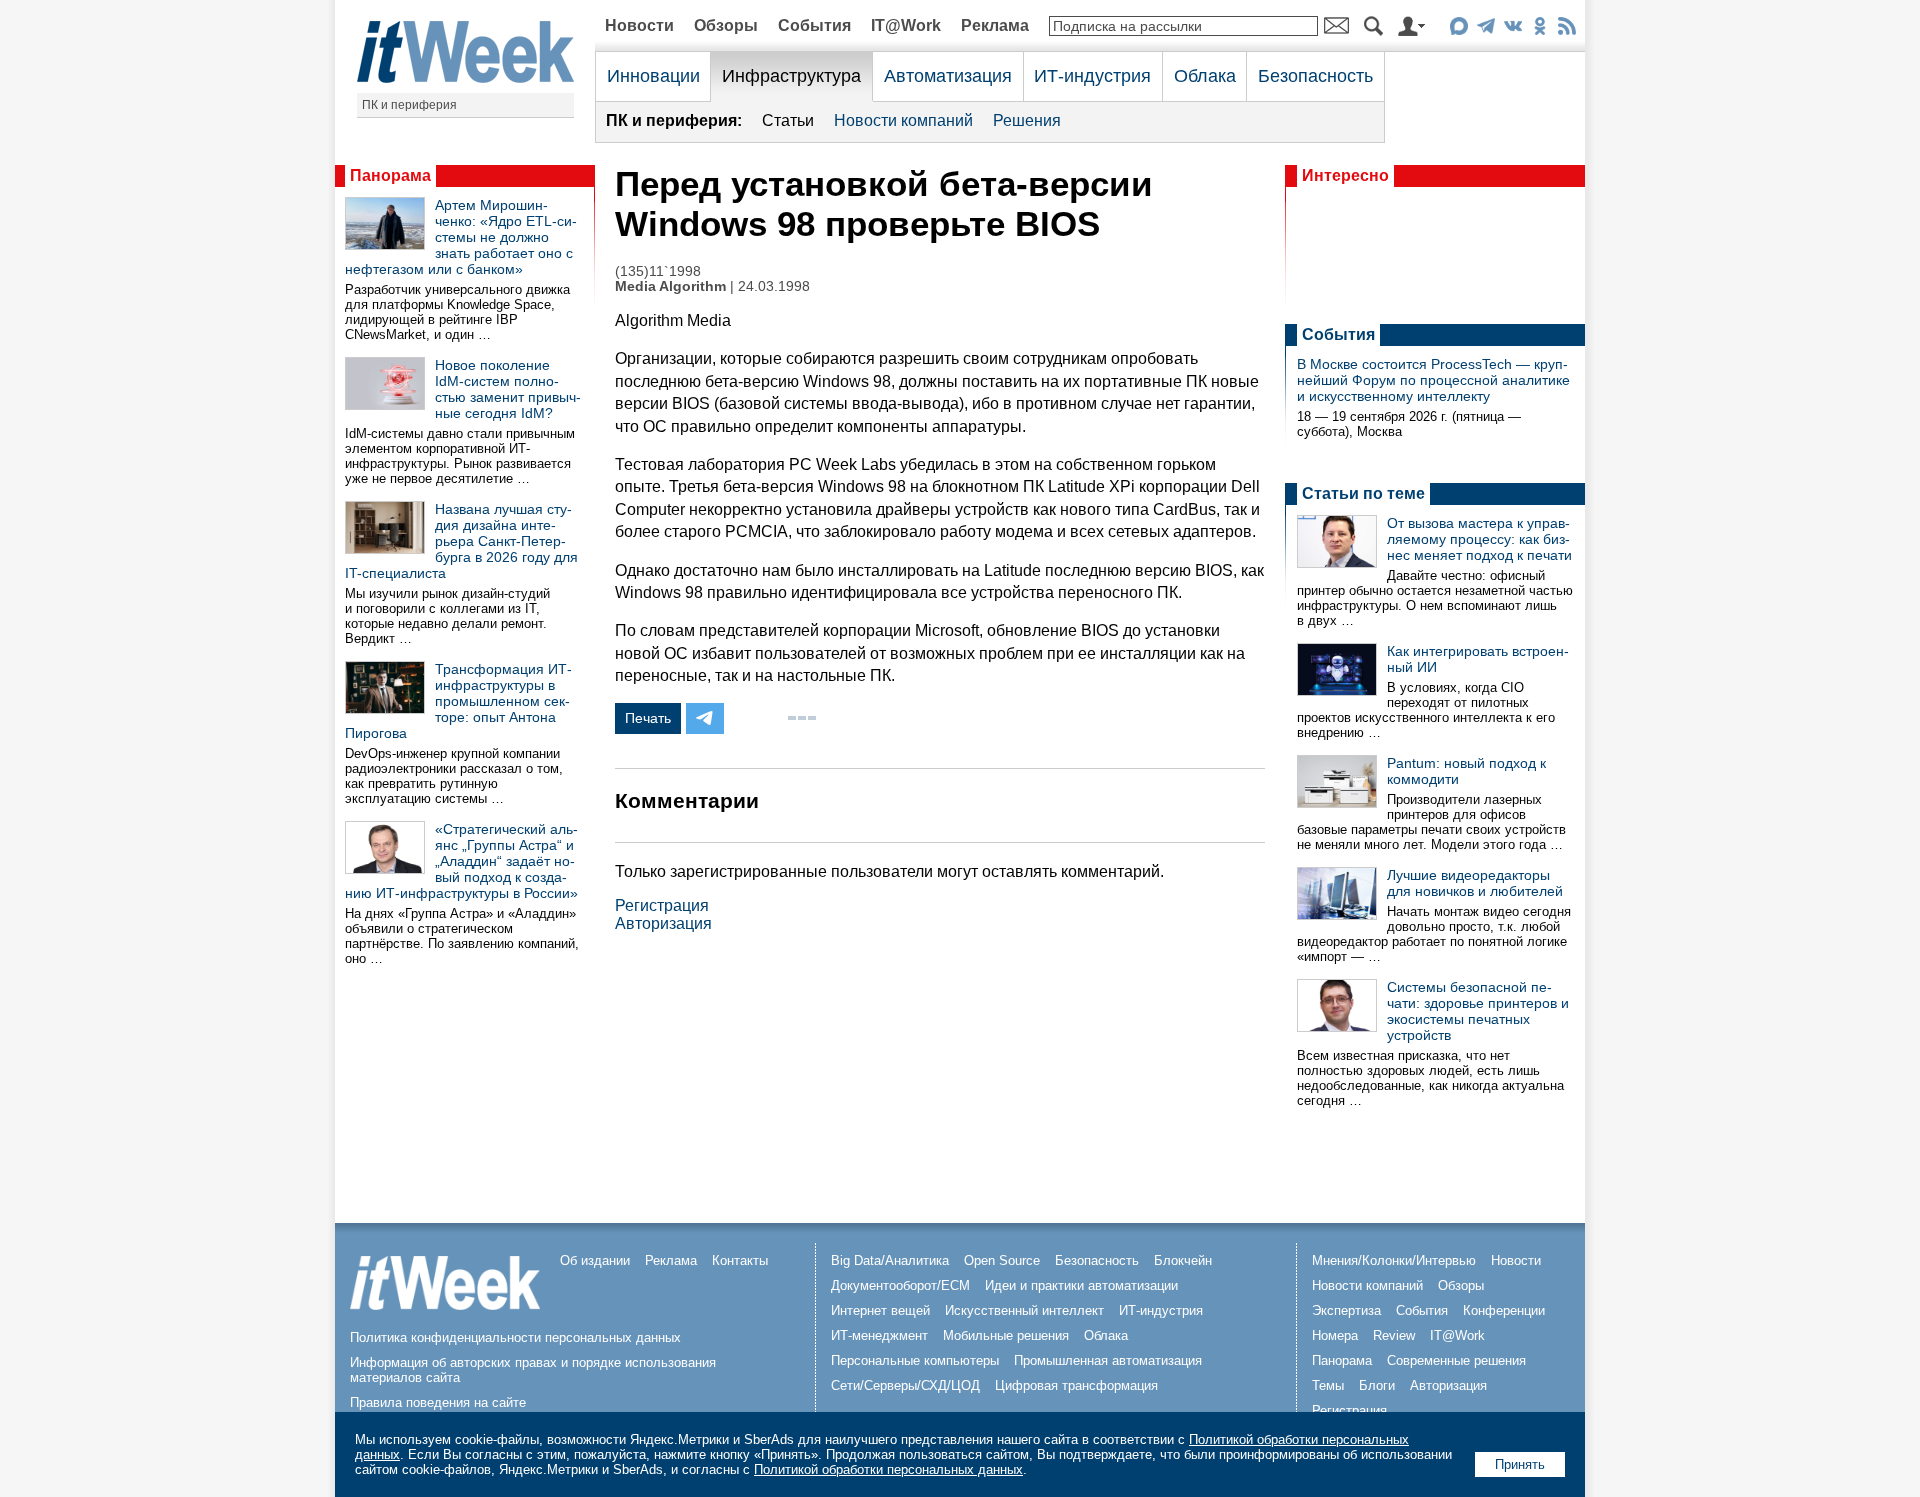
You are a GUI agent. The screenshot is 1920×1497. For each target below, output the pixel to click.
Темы (1328, 1385)
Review (1394, 1335)
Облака (1205, 76)
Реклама (995, 25)
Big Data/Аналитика (890, 1260)
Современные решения (1456, 1360)
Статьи (788, 120)
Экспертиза (1346, 1310)
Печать (648, 718)
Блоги (1377, 1385)
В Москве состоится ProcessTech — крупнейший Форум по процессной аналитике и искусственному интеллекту (1433, 380)
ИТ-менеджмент (879, 1335)
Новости (639, 25)
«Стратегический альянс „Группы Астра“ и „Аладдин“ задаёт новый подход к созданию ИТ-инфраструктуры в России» (461, 861)
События (814, 25)
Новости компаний (903, 120)
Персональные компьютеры (915, 1360)
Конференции (1504, 1310)
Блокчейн (1183, 1260)
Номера (1335, 1335)
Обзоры (726, 25)
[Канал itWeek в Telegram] (1485, 29)
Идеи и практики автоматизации (1081, 1285)
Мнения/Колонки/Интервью (1394, 1260)
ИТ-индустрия (1092, 76)
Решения (1027, 120)
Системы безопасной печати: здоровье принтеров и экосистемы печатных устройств (1478, 1011)
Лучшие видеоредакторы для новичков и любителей (1475, 883)
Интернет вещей (880, 1310)
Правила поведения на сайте (438, 1402)
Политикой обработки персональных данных (888, 1469)
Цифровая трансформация (1076, 1385)
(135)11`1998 (658, 271)
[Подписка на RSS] (1566, 29)
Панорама (390, 175)
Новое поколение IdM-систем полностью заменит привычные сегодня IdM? (508, 389)
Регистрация (662, 905)
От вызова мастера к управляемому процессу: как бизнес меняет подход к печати (1479, 539)
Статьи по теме (1363, 493)
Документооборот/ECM (900, 1285)
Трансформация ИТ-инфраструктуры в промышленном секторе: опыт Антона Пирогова (458, 701)
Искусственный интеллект (1024, 1310)
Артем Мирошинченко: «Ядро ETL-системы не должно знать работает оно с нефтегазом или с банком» (461, 237)
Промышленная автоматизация (1108, 1360)
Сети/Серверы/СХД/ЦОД (905, 1385)
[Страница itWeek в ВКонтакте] (1512, 29)
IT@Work (906, 25)
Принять (1520, 1464)
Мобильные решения (1006, 1335)
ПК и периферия (409, 105)
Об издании (595, 1260)
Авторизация (663, 923)
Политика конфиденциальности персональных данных (515, 1337)
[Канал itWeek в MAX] (1458, 29)
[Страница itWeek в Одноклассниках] (1539, 29)
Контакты (740, 1260)
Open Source (1002, 1260)
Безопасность (1315, 76)
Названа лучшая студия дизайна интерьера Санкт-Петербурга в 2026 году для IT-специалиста (461, 541)
